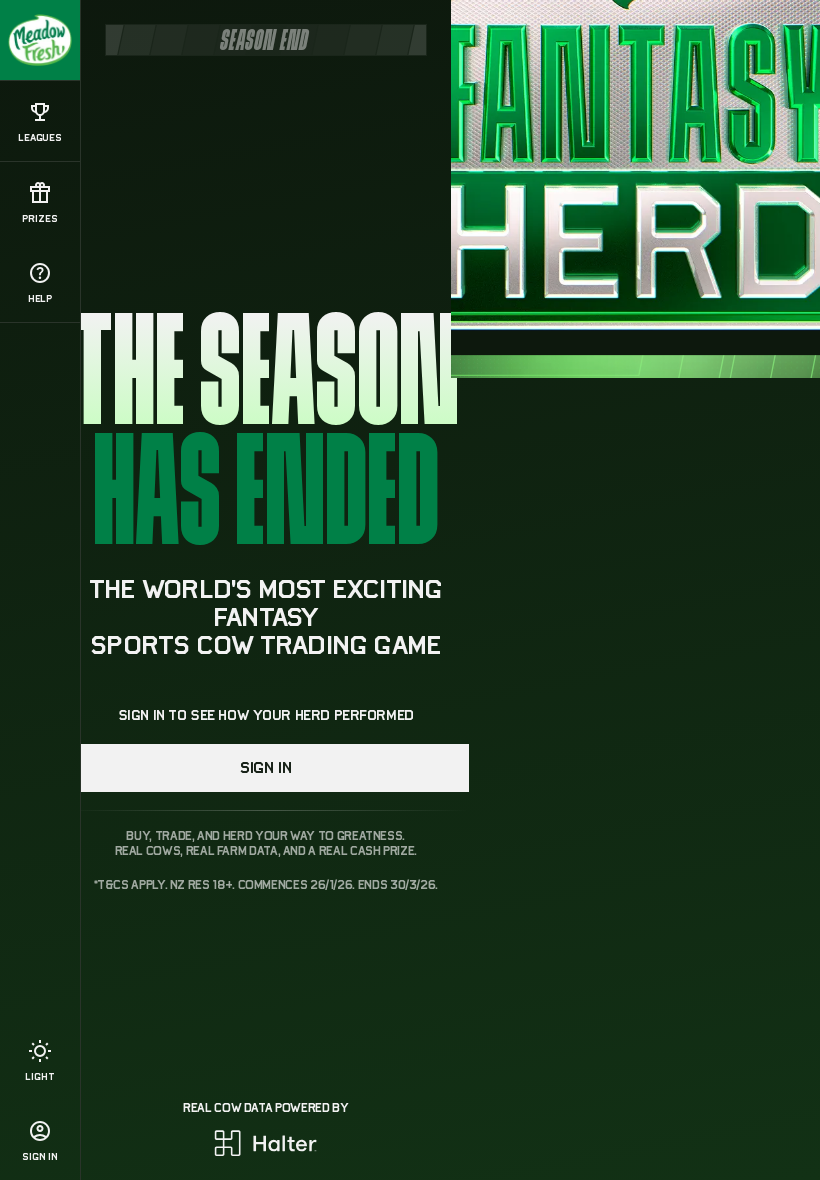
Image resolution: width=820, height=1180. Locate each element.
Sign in (265, 768)
